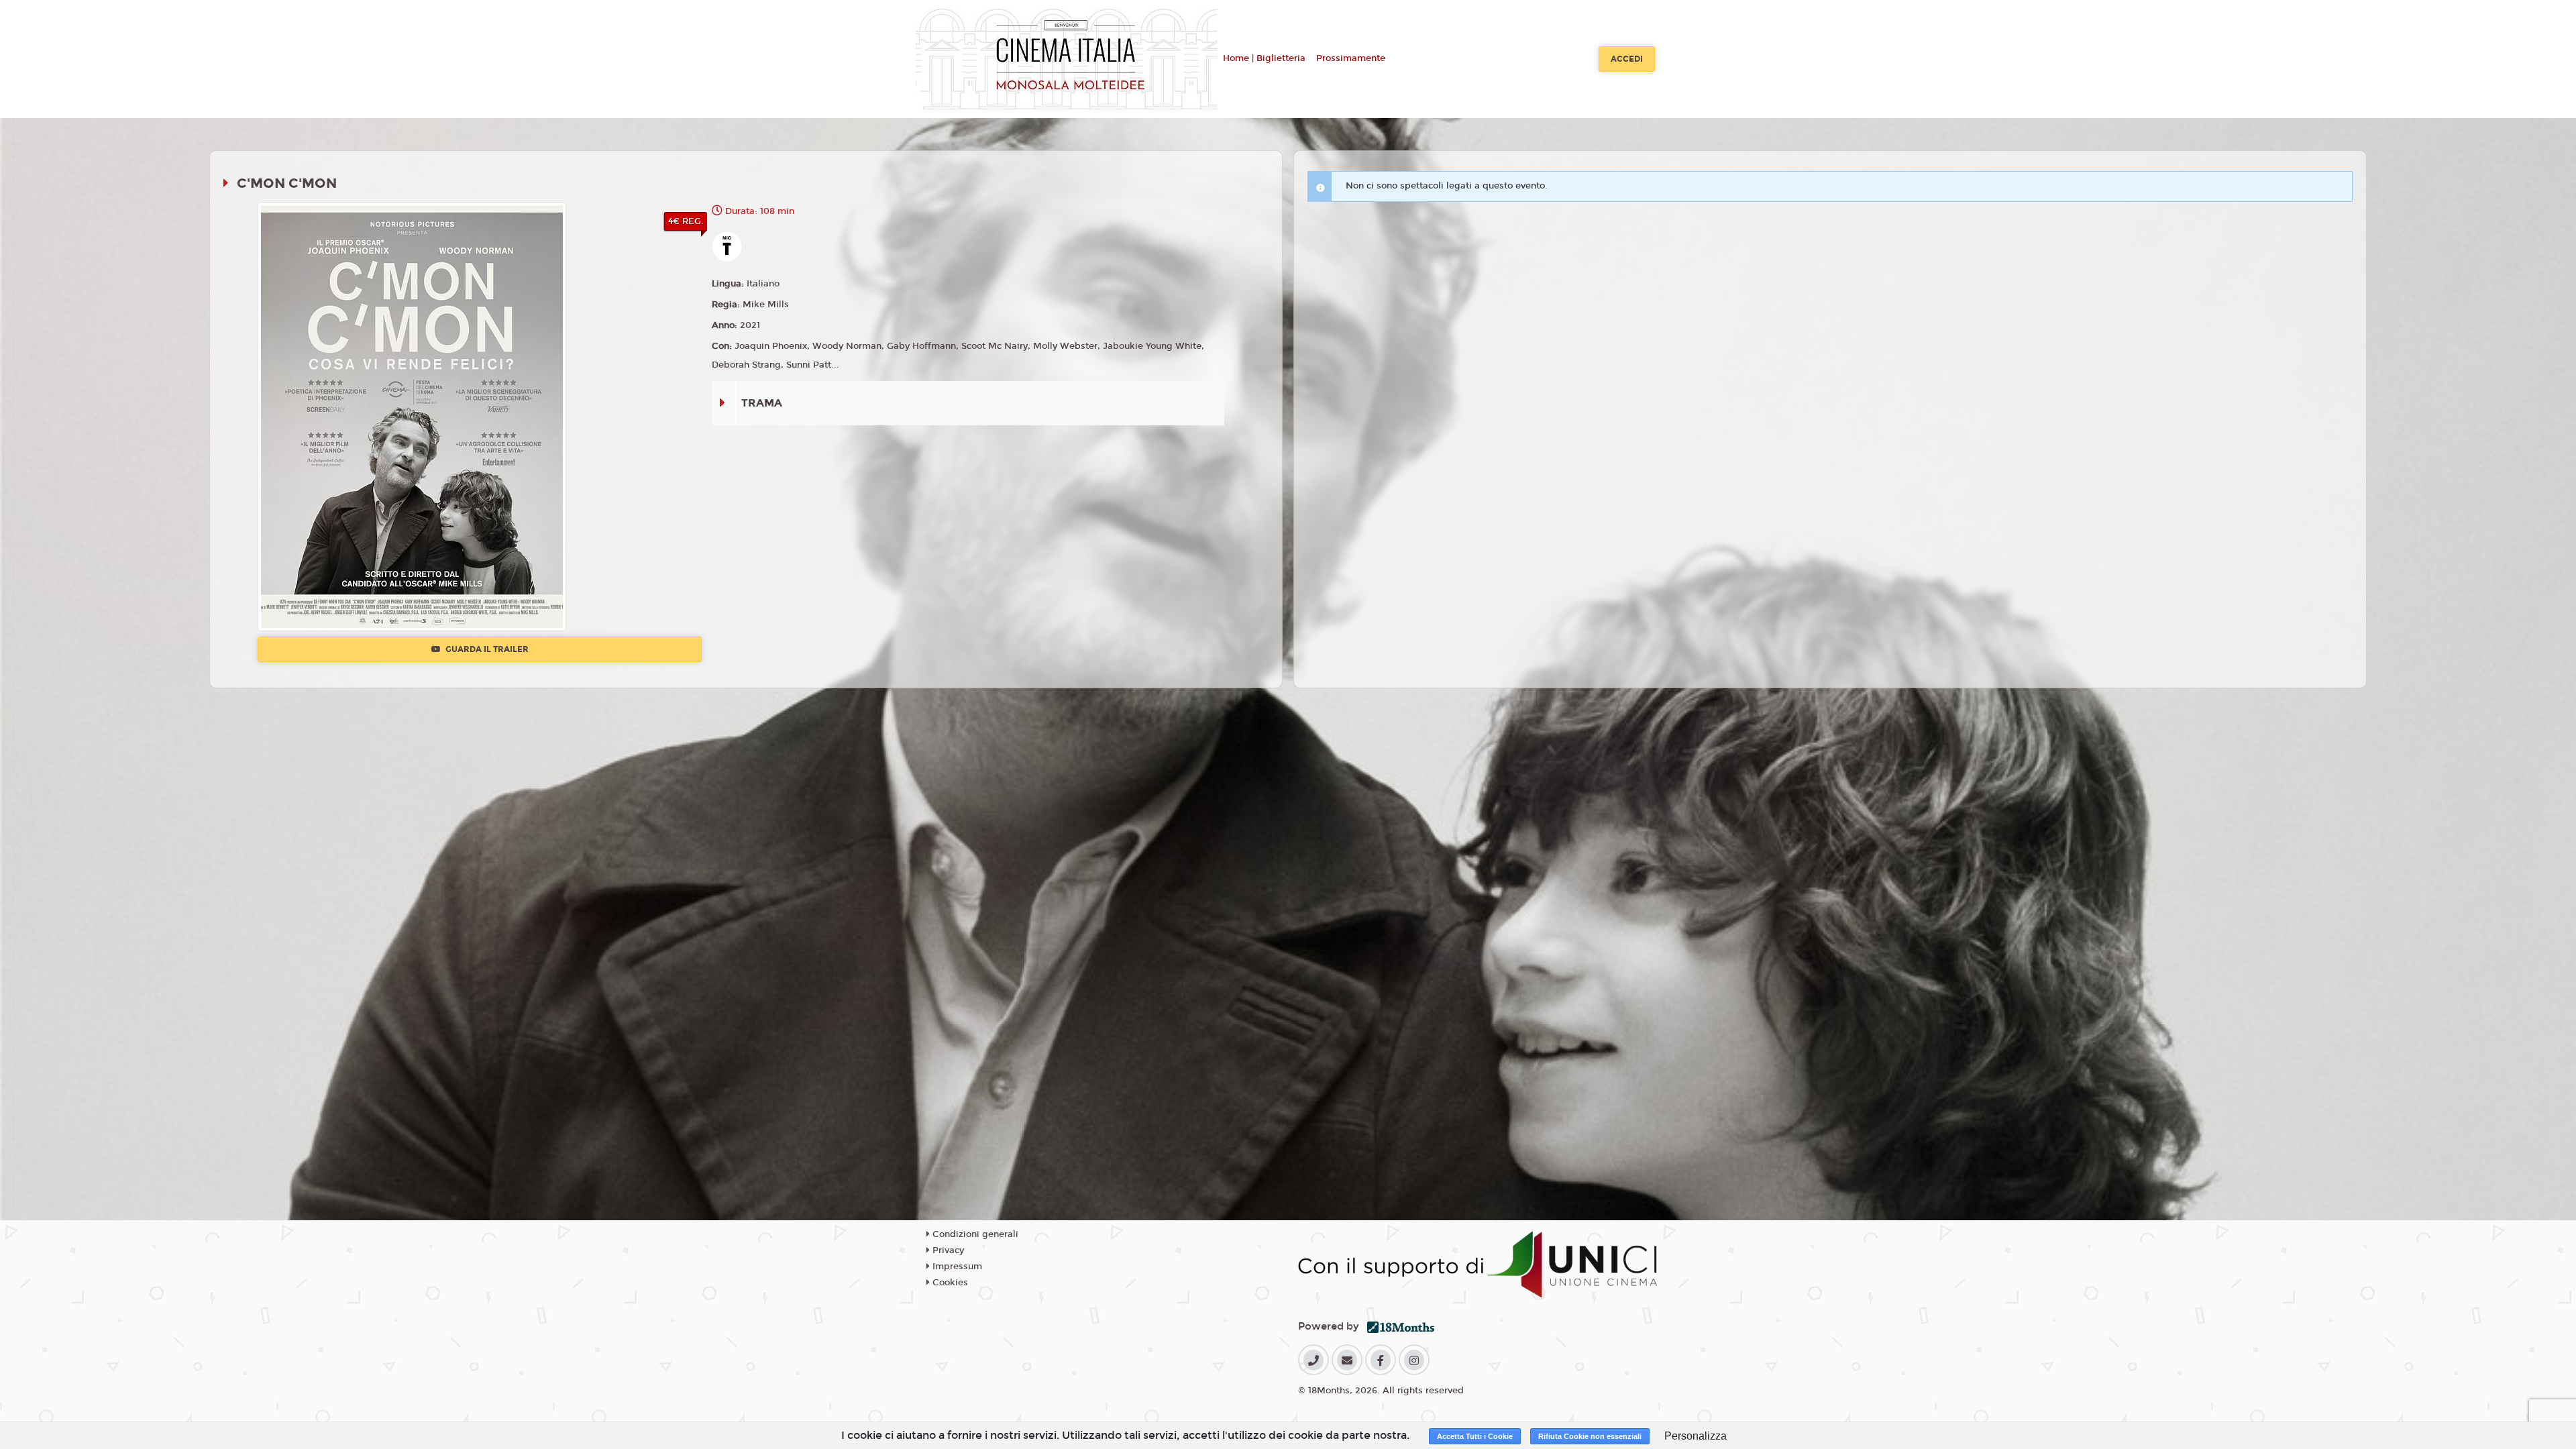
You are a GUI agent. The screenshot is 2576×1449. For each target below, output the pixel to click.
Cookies (949, 1283)
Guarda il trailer (486, 649)
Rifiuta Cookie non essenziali (1590, 1436)
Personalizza (1696, 1436)
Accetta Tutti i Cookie (1475, 1436)
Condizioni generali (974, 1234)
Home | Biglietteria (1264, 58)
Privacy (947, 1250)
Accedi (1627, 59)
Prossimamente (1351, 58)
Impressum (956, 1267)
